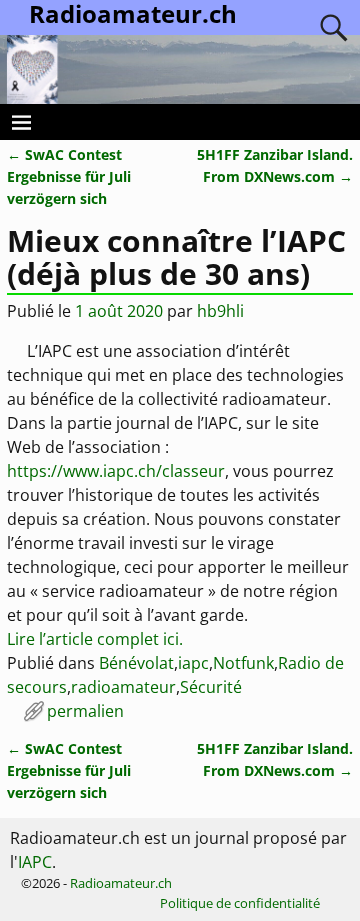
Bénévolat (136, 663)
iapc (193, 663)
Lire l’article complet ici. (95, 639)
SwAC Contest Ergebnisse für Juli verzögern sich (69, 176)
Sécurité (211, 687)
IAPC (35, 862)
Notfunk (243, 663)
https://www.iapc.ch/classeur (116, 471)
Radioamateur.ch (121, 883)
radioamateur (123, 687)
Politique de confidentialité (240, 903)
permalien (85, 711)
